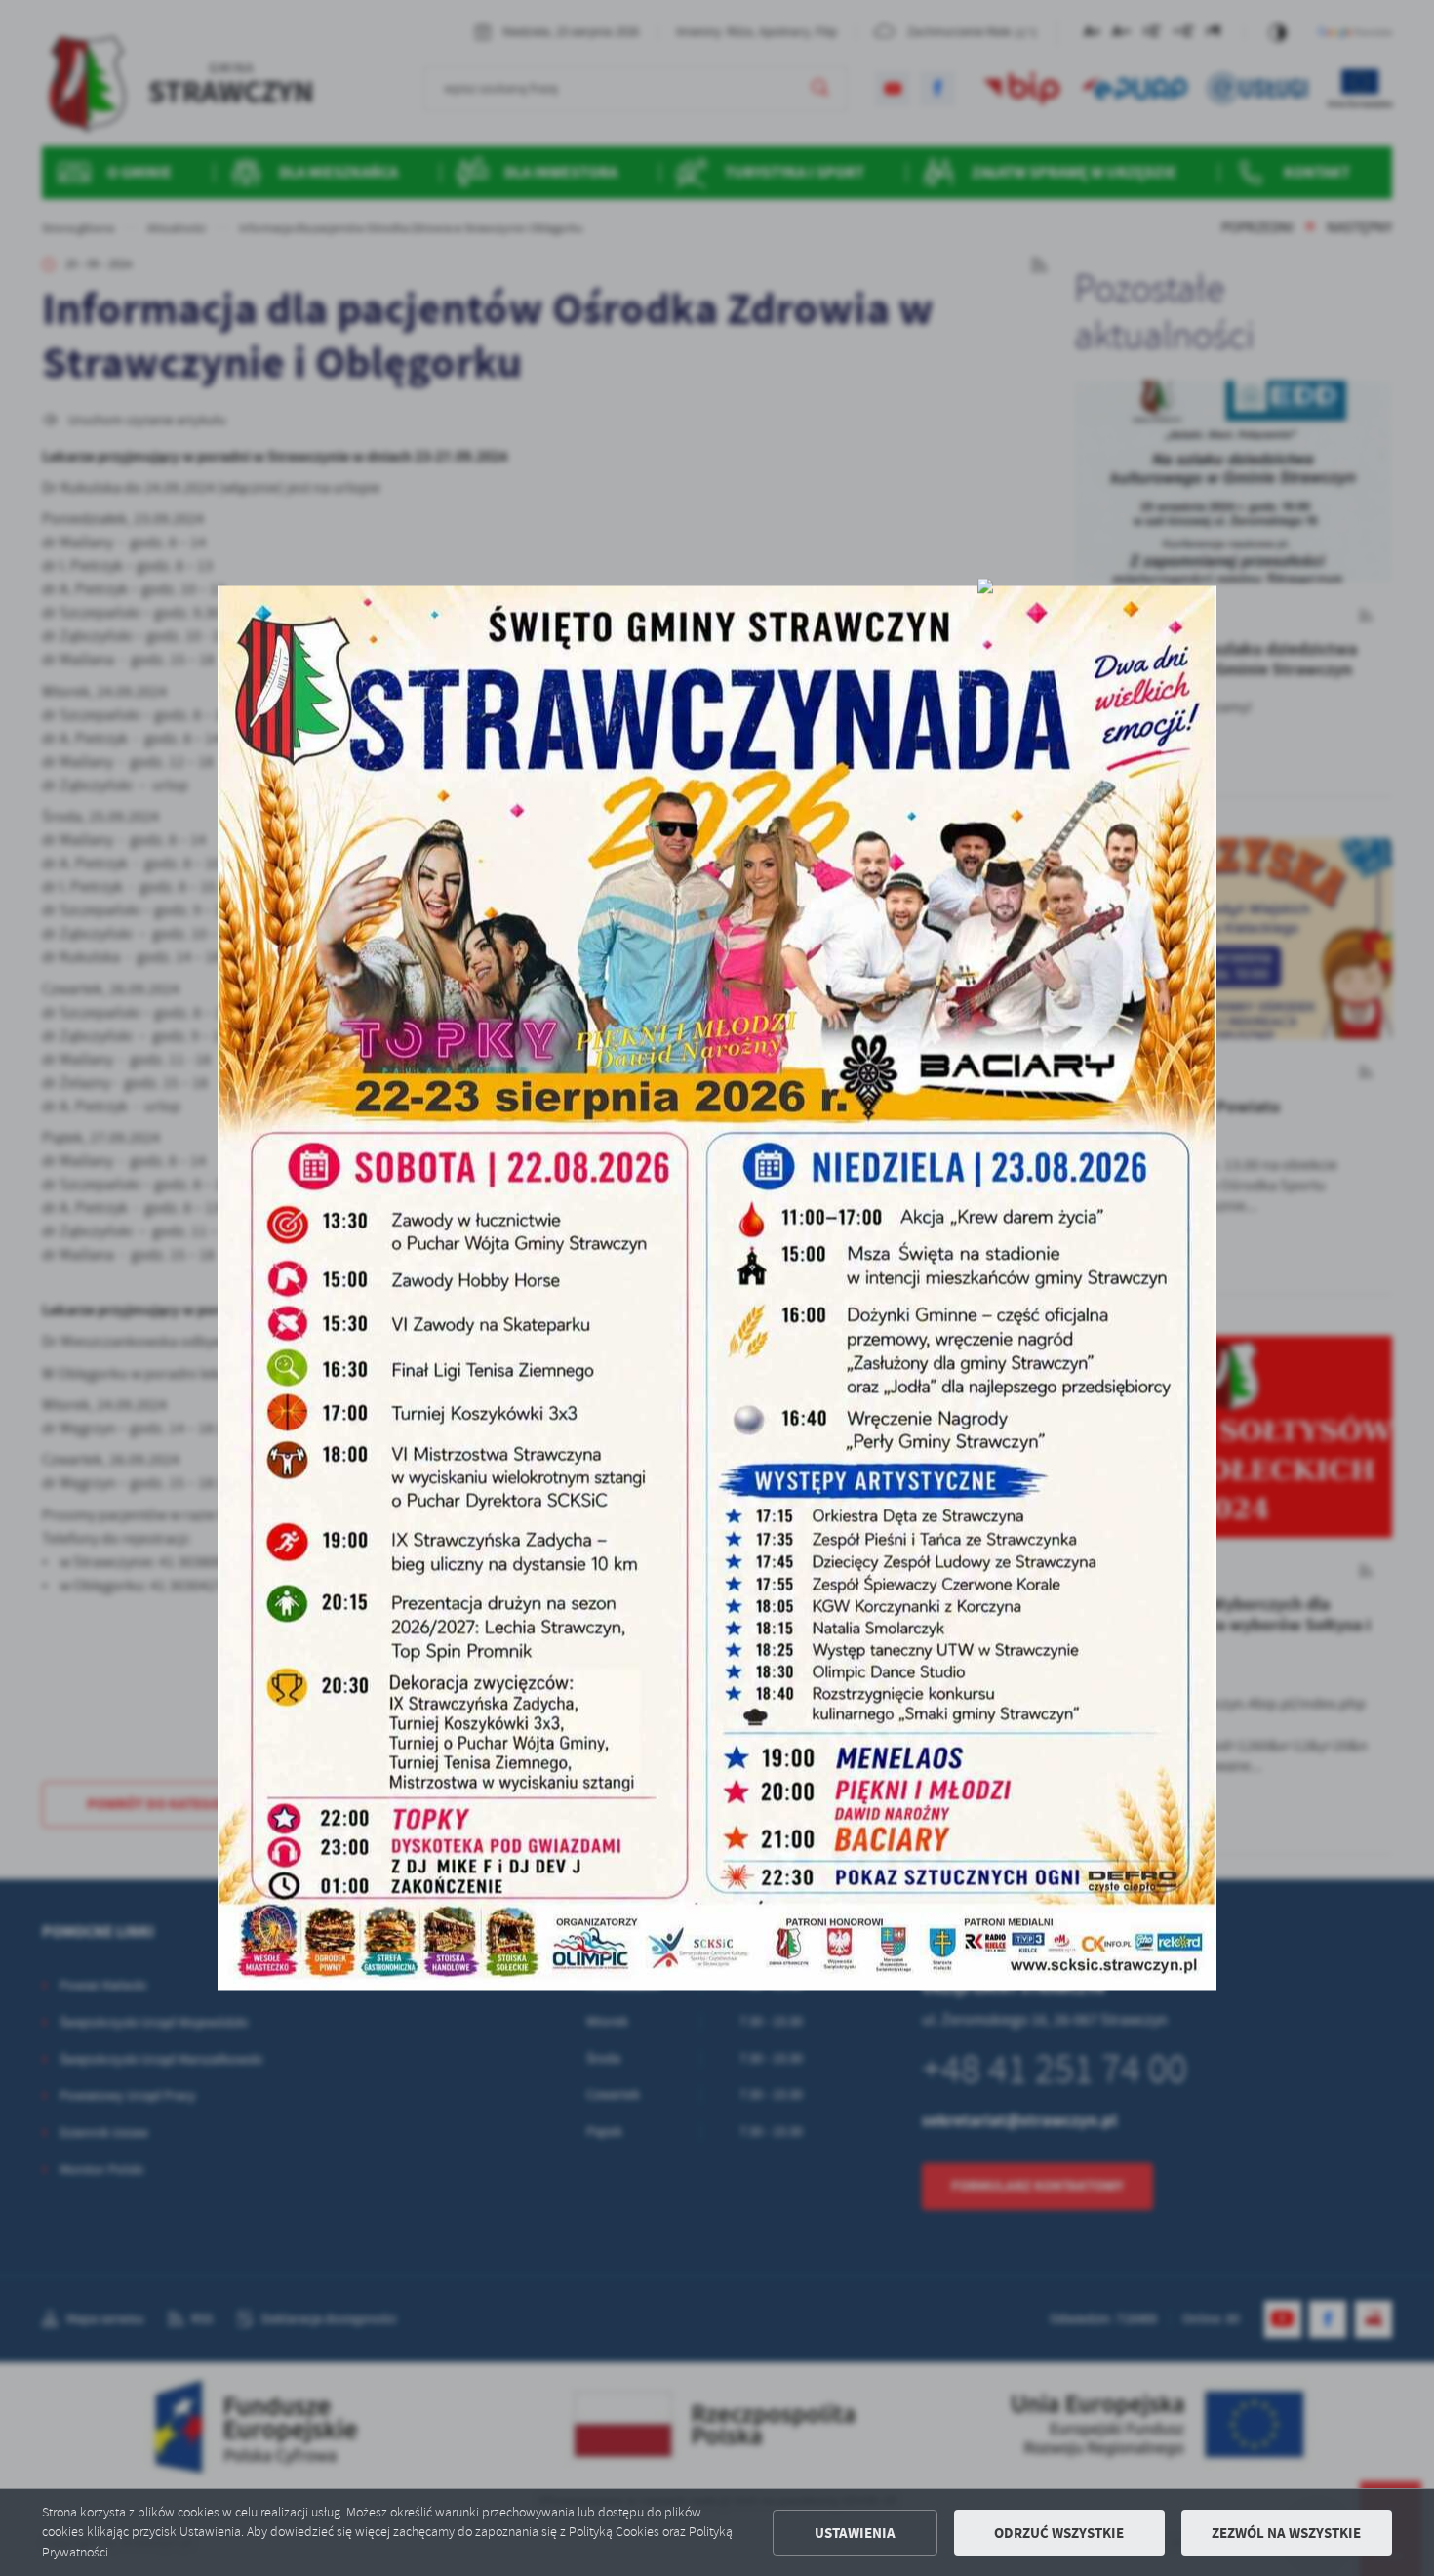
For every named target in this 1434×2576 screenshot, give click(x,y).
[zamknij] (985, 586)
